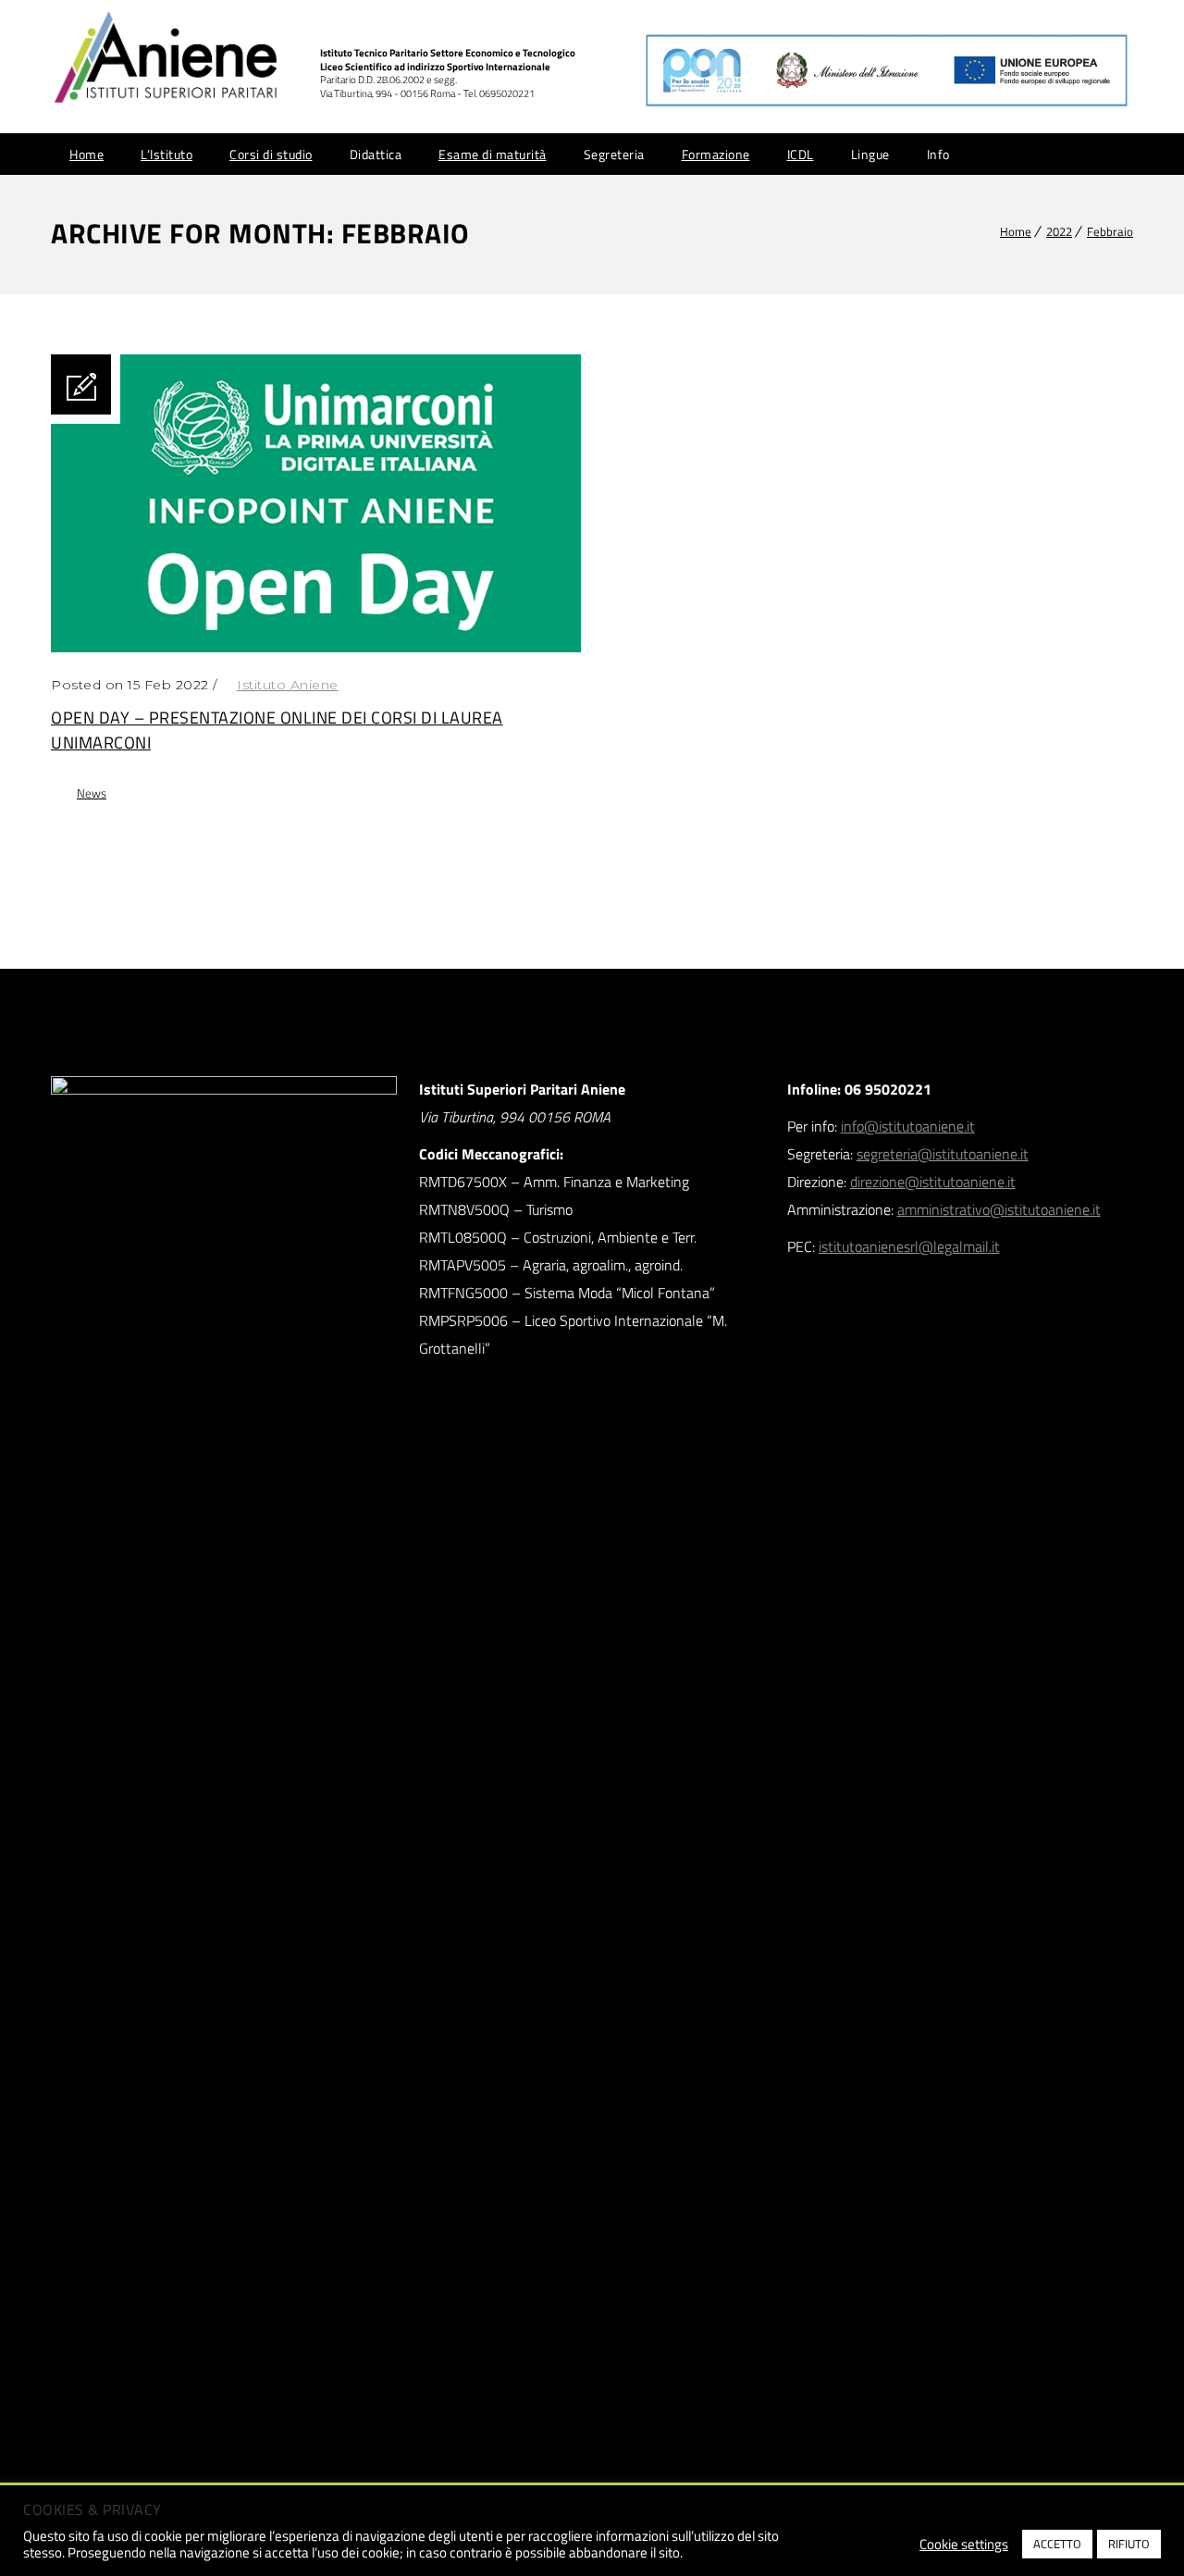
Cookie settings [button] (964, 2545)
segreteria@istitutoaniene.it (943, 1154)
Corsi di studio (271, 154)
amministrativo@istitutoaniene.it (999, 1209)
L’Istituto (166, 154)
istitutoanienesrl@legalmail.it (909, 1246)
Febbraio (1110, 231)
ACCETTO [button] (1057, 2544)
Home (86, 154)
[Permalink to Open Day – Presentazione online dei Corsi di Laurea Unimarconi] (316, 647)
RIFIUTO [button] (1129, 2544)
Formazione (716, 154)
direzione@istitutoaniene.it (933, 1182)
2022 (1059, 231)
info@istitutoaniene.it (908, 1126)
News (92, 793)
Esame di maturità (493, 154)
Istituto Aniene (288, 685)
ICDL (801, 154)
